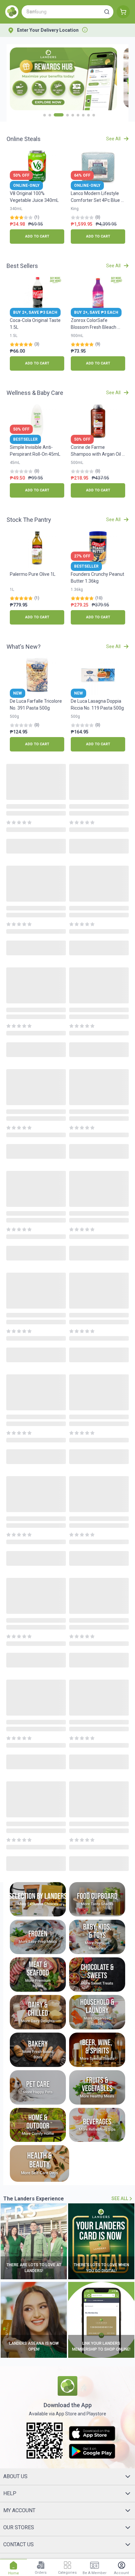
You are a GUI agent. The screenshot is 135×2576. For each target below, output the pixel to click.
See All (120, 2198)
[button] (107, 12)
